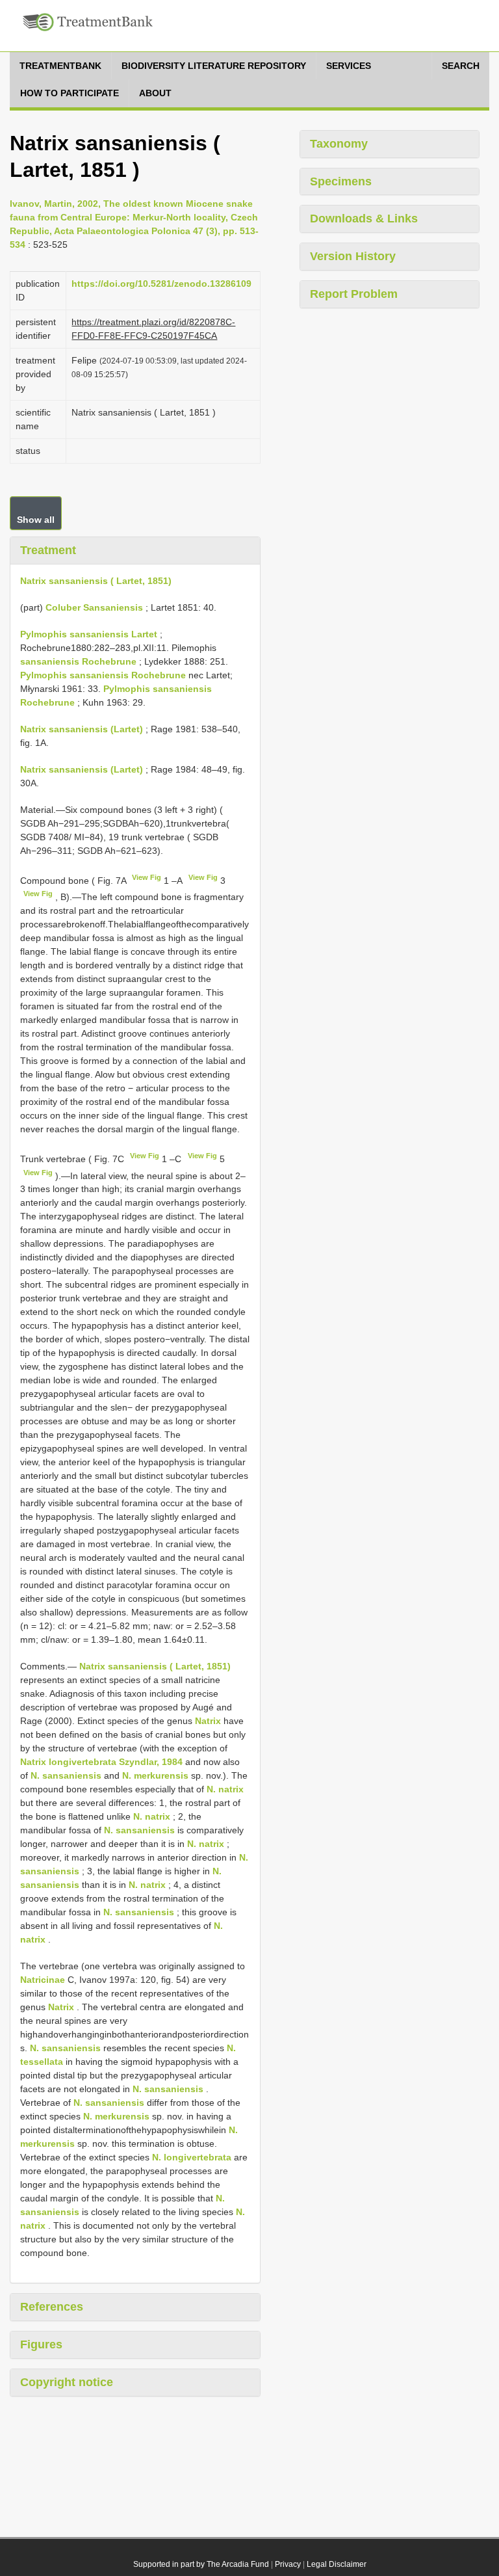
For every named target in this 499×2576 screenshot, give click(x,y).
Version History (353, 256)
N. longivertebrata (192, 2157)
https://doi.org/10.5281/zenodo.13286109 (161, 284)
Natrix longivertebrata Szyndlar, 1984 (101, 1762)
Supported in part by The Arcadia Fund (201, 2564)
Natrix (208, 1721)
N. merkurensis (155, 1775)
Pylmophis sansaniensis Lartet (89, 634)
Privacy (288, 2564)
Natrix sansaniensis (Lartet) (82, 729)
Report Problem (354, 294)
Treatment (48, 550)
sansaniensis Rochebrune (78, 661)
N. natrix (225, 1789)
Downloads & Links (364, 219)
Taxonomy (339, 144)
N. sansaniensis (66, 1775)
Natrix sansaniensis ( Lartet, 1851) (96, 581)
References (52, 2307)
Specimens (341, 181)
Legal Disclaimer (337, 2564)
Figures (41, 2344)
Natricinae (43, 1980)
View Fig (147, 877)
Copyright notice (67, 2382)
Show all (36, 520)
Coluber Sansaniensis (94, 607)
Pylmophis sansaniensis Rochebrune (103, 675)
